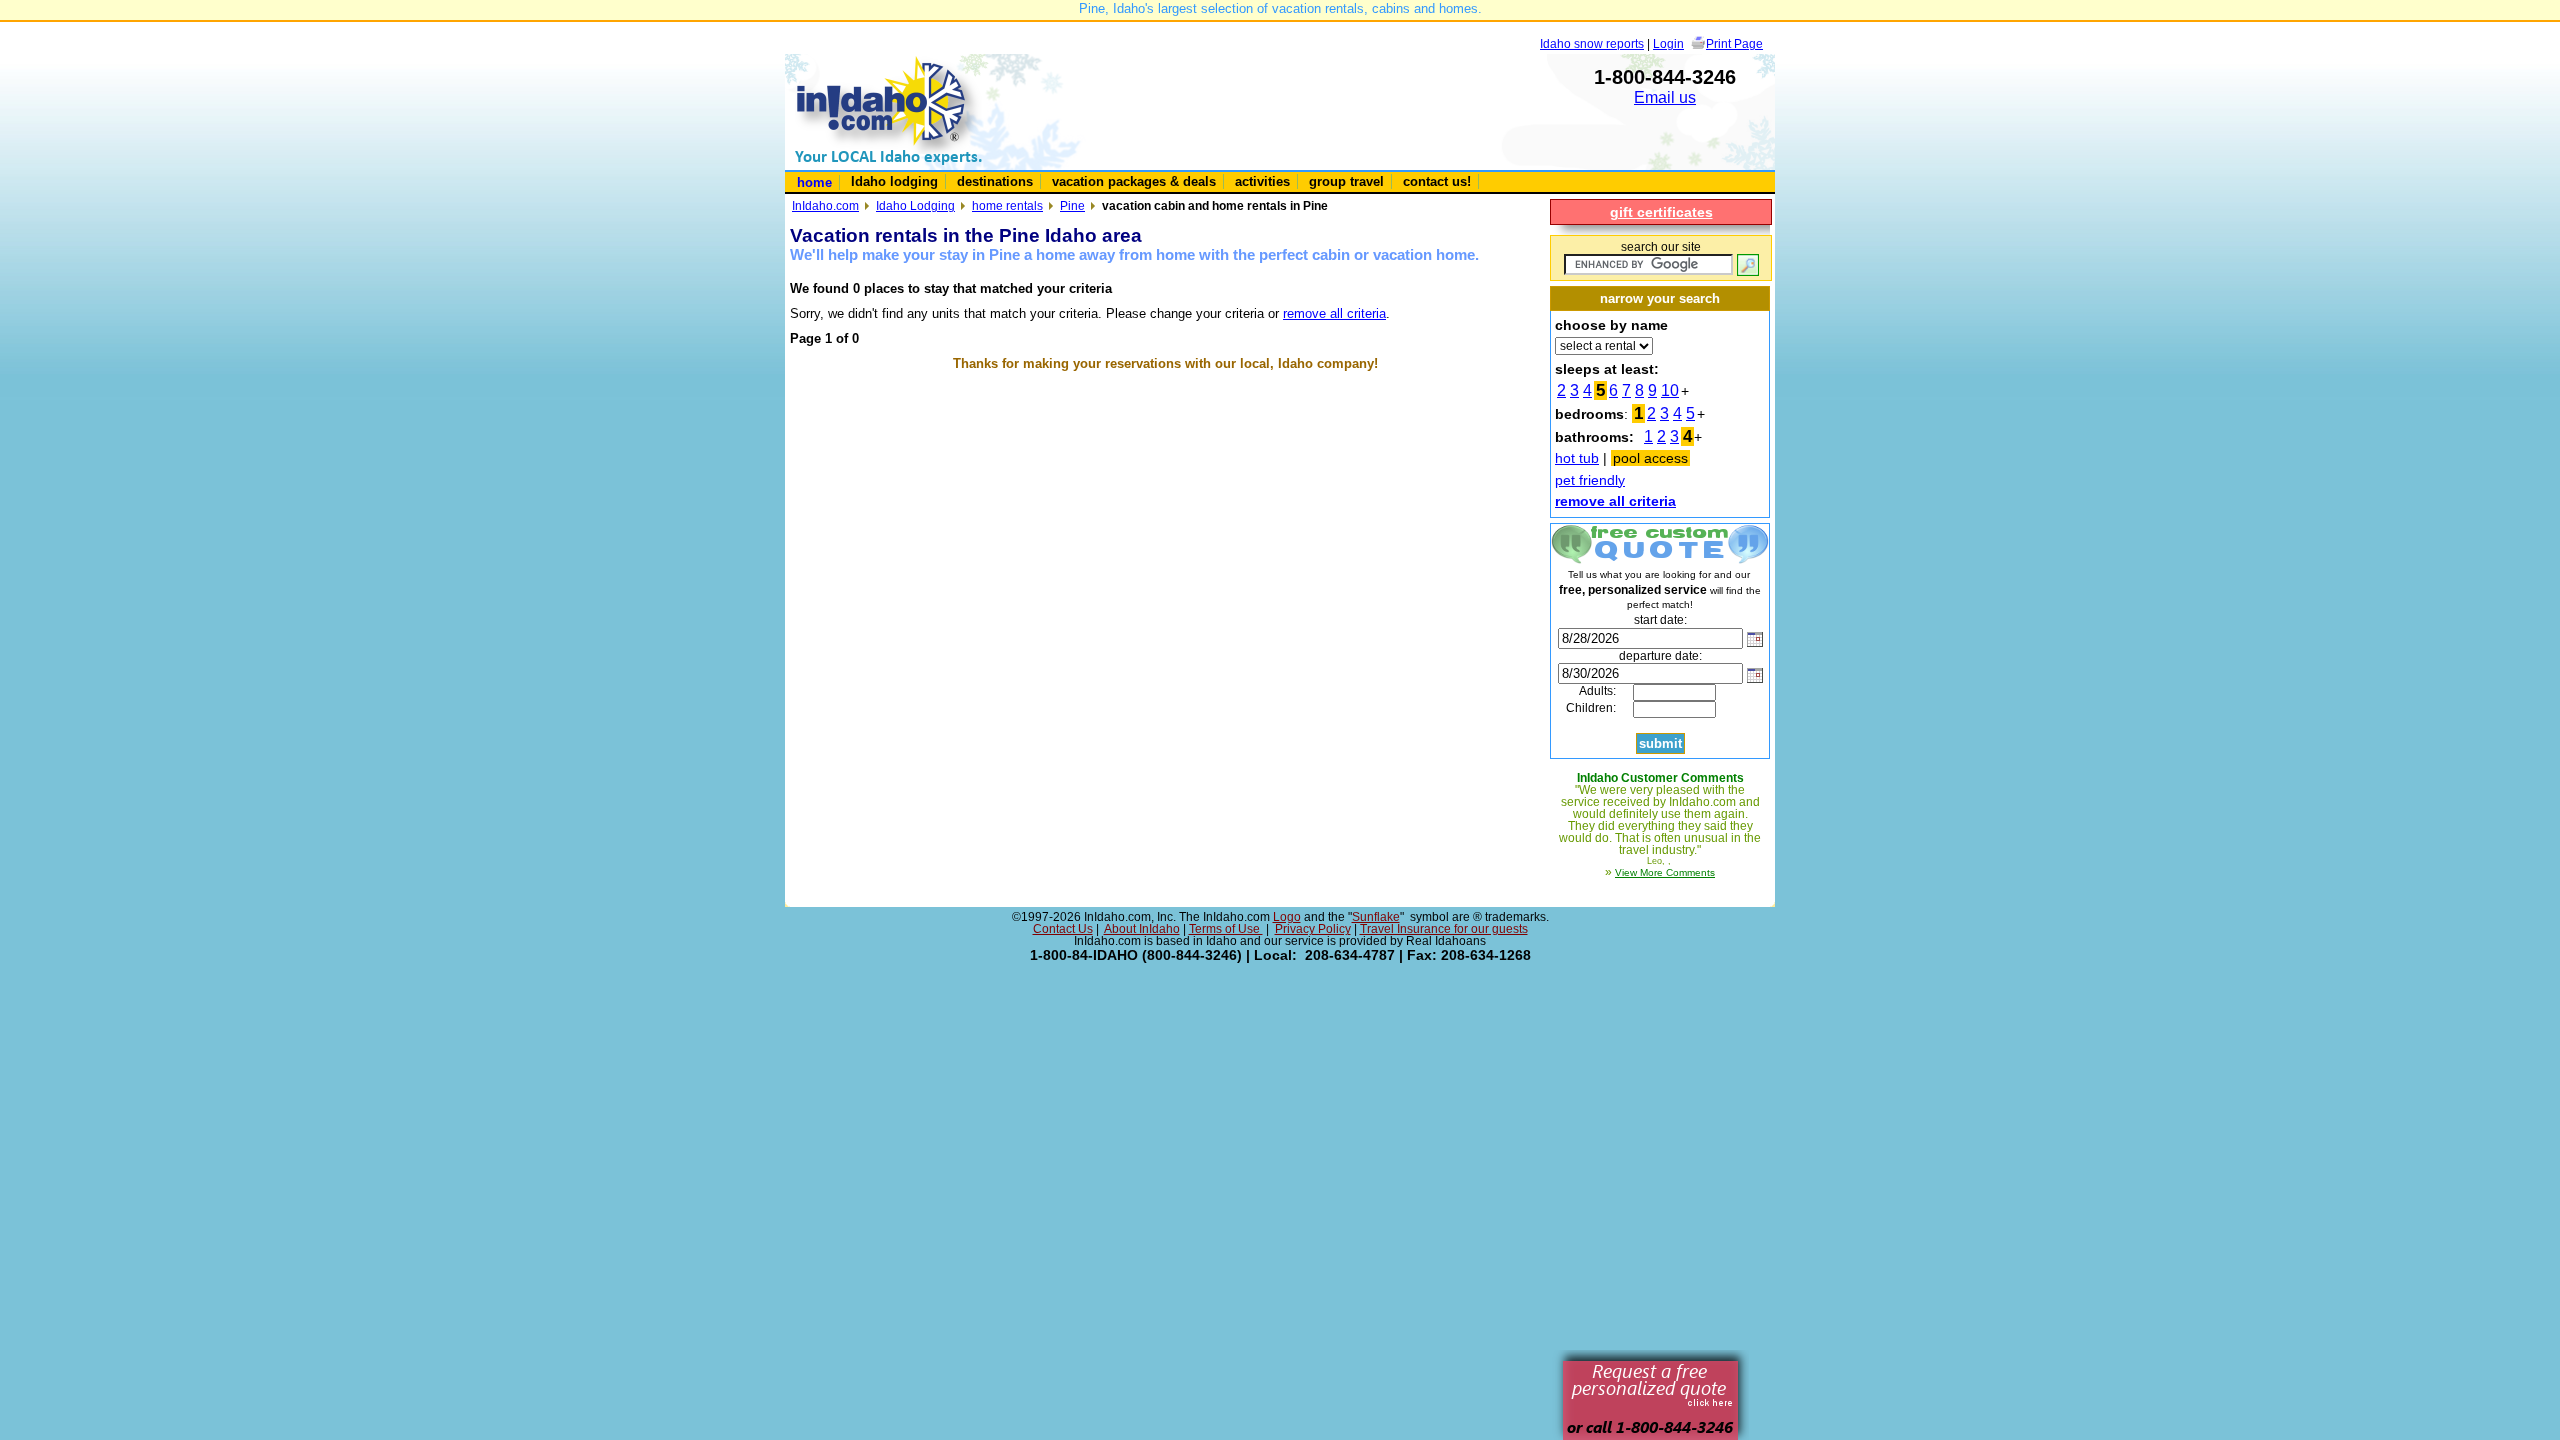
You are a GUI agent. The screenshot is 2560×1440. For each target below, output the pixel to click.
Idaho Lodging (915, 205)
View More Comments (1665, 872)
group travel (1346, 181)
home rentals (1007, 205)
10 (1670, 390)
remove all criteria (1334, 313)
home (814, 182)
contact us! (1437, 181)
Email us (1665, 97)
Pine (1072, 205)
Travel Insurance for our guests (1444, 929)
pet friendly (1590, 480)
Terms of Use (1226, 929)
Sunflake (1376, 917)
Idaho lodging (894, 181)
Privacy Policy (1313, 929)
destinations (995, 181)
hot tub (1577, 458)
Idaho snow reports (1592, 43)
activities (1262, 181)
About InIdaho (1142, 929)
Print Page (1734, 43)
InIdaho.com (825, 205)
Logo (1287, 917)
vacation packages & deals (1134, 181)
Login (1668, 43)
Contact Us (1063, 929)
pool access (1650, 458)
